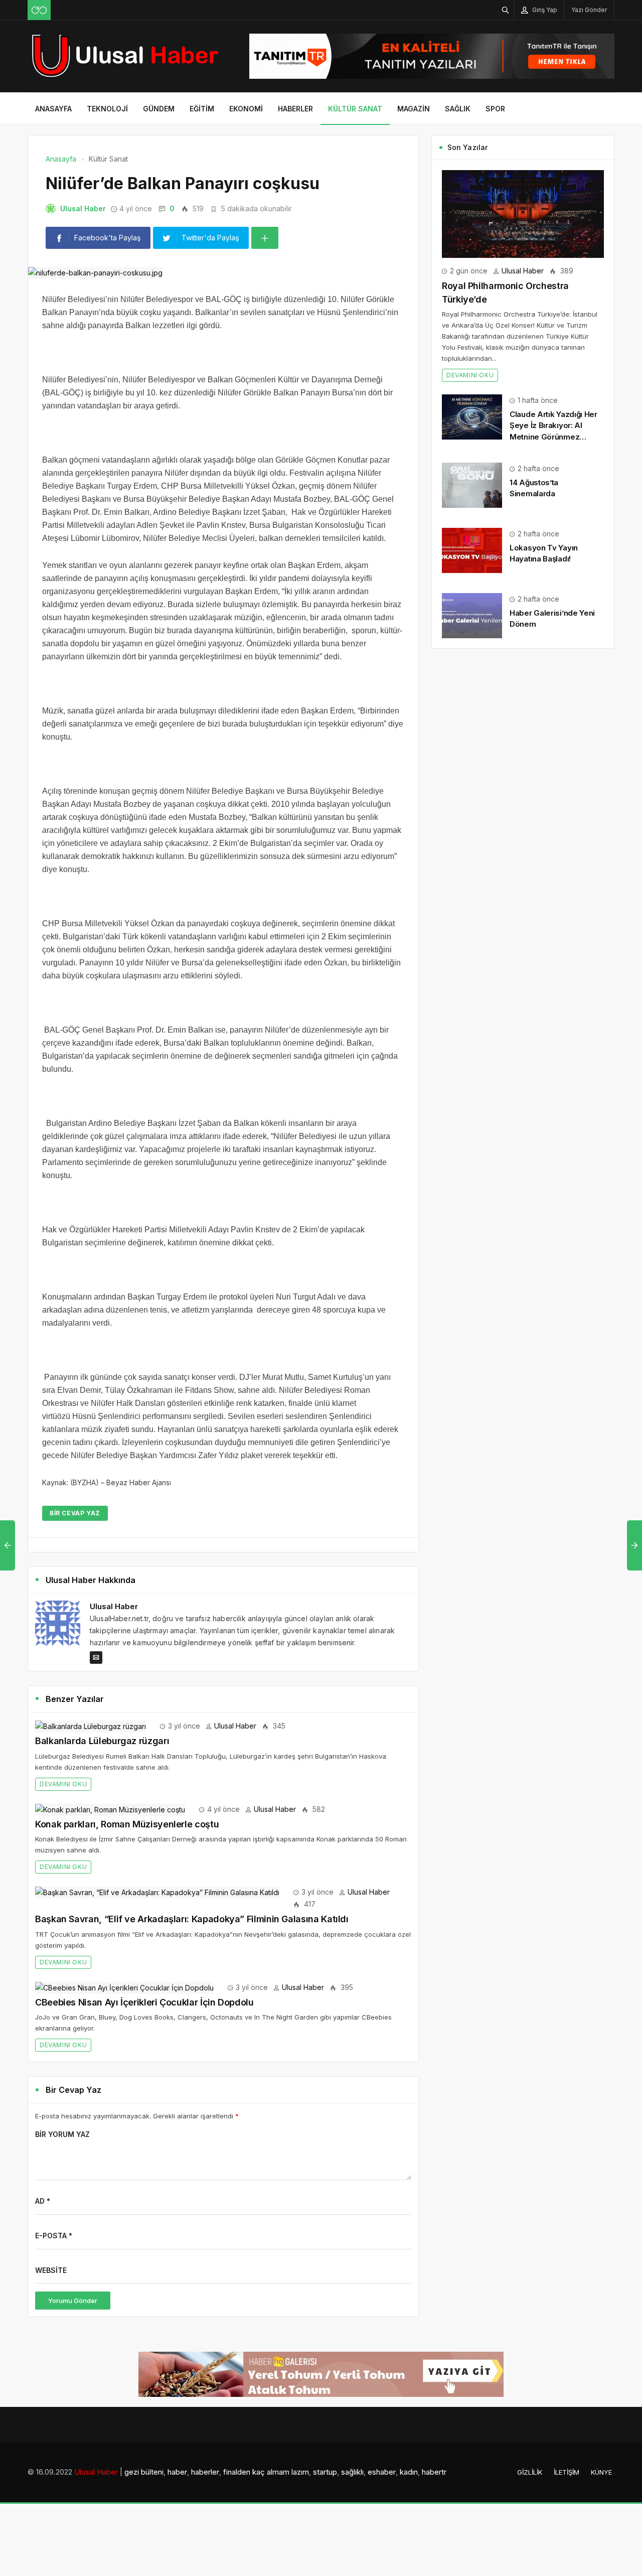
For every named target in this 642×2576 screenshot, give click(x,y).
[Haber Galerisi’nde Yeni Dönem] (472, 615)
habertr (434, 2472)
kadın (409, 2472)
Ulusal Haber (83, 208)
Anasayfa (53, 109)
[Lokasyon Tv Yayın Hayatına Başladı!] (472, 550)
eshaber (382, 2472)
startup (325, 2472)
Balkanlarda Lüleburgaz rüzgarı (102, 1741)
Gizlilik (530, 2472)
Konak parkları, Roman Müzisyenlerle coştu (127, 1824)
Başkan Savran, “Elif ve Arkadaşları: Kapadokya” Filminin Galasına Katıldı (192, 1919)
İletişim (567, 2472)
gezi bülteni (144, 2472)
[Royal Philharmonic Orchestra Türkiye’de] (523, 213)
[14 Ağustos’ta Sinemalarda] (472, 484)
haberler (205, 2472)
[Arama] (506, 10)
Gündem (159, 109)
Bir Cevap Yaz (75, 1513)
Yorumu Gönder (73, 2301)
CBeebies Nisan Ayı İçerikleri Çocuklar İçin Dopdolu (144, 2002)
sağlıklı (352, 2472)
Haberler (295, 109)
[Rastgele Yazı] (39, 10)
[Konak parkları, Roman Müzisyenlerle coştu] (110, 1809)
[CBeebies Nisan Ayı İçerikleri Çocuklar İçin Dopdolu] (124, 1987)
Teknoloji (107, 109)
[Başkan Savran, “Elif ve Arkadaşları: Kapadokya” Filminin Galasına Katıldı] (157, 1892)
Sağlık (458, 109)
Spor (495, 109)
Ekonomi (246, 109)
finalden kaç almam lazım (266, 2472)
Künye (601, 2472)
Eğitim (202, 109)
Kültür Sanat (355, 109)
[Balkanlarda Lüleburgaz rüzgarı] (91, 1726)
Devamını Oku (63, 1784)
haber (177, 2472)
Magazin (414, 109)
